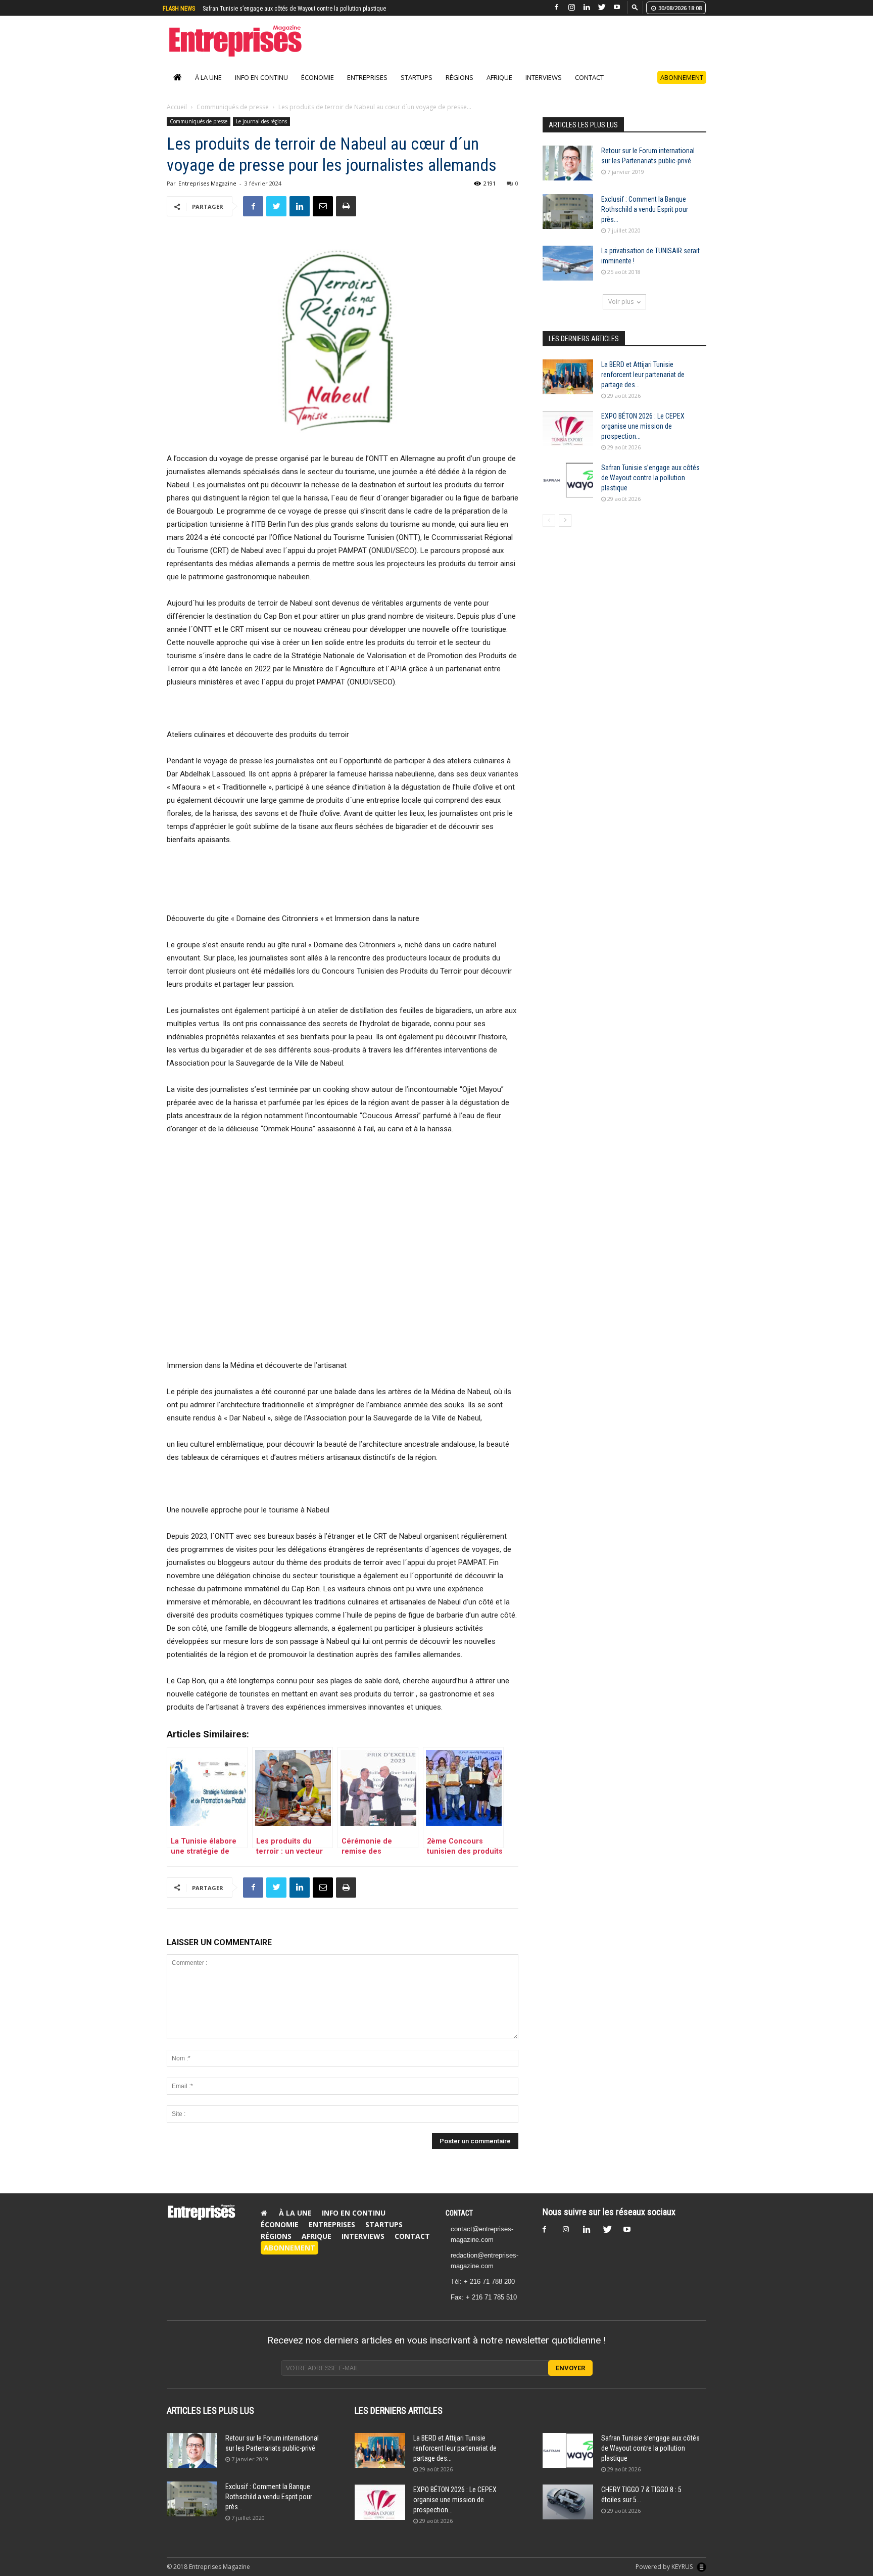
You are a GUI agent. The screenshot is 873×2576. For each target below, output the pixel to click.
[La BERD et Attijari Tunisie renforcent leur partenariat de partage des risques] (568, 387)
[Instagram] (571, 7)
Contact (589, 88)
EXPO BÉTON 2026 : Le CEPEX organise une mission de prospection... (643, 437)
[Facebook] (556, 7)
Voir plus (621, 312)
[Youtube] (617, 7)
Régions (459, 88)
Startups (417, 88)
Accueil (177, 118)
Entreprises (367, 88)
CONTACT (459, 2224)
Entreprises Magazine (207, 194)
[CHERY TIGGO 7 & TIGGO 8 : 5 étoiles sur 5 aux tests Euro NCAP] (568, 2513)
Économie (318, 88)
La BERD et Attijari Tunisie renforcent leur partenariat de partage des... (643, 385)
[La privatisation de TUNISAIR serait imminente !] (568, 274)
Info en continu (261, 88)
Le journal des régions (261, 132)
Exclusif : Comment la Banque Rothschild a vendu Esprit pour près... (645, 220)
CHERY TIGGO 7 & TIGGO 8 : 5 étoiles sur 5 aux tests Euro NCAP (281, 9)
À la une (208, 88)
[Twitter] (602, 7)
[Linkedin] (587, 7)
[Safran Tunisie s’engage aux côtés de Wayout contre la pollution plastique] (568, 491)
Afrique (499, 88)
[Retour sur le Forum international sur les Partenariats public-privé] (568, 174)
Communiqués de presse (233, 118)
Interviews (544, 88)
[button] (635, 7)
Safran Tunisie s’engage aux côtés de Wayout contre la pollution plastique (650, 488)
